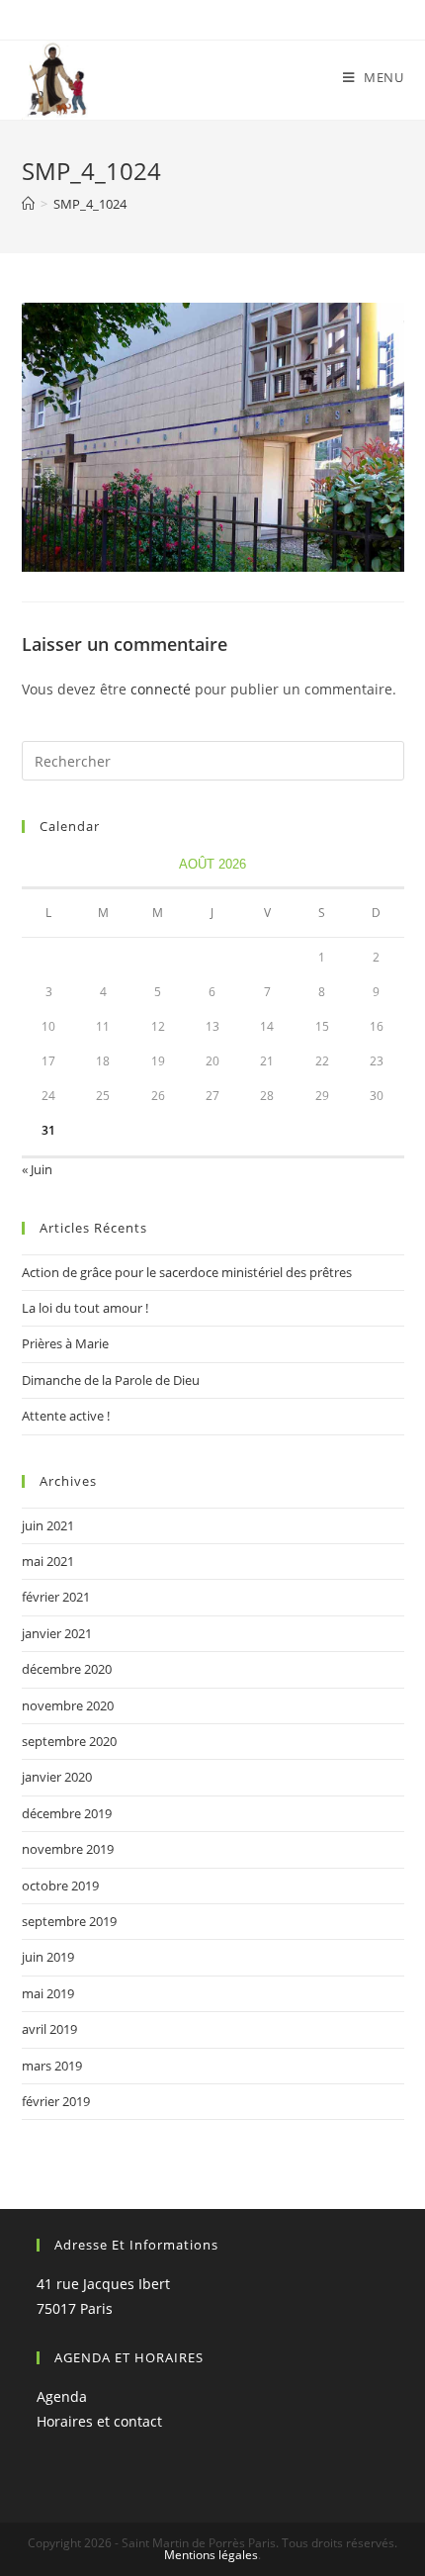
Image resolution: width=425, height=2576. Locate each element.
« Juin (37, 1169)
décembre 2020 (67, 1669)
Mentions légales (211, 2555)
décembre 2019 (67, 1813)
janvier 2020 (57, 1777)
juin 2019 (48, 1957)
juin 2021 (48, 1525)
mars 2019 (52, 2066)
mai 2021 (48, 1561)
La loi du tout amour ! (85, 1308)
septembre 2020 (69, 1741)
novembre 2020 (68, 1705)
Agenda (62, 2396)
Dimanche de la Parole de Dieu (111, 1380)
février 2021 (56, 1597)
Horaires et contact (99, 2421)
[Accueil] (28, 204)
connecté (161, 689)
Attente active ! (66, 1416)
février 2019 (56, 2101)
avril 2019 (49, 2029)
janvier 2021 (57, 1633)
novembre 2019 (68, 1849)
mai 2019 (48, 1993)
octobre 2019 (60, 1886)
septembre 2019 (69, 1921)
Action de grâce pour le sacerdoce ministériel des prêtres (187, 1272)
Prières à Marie (65, 1343)
